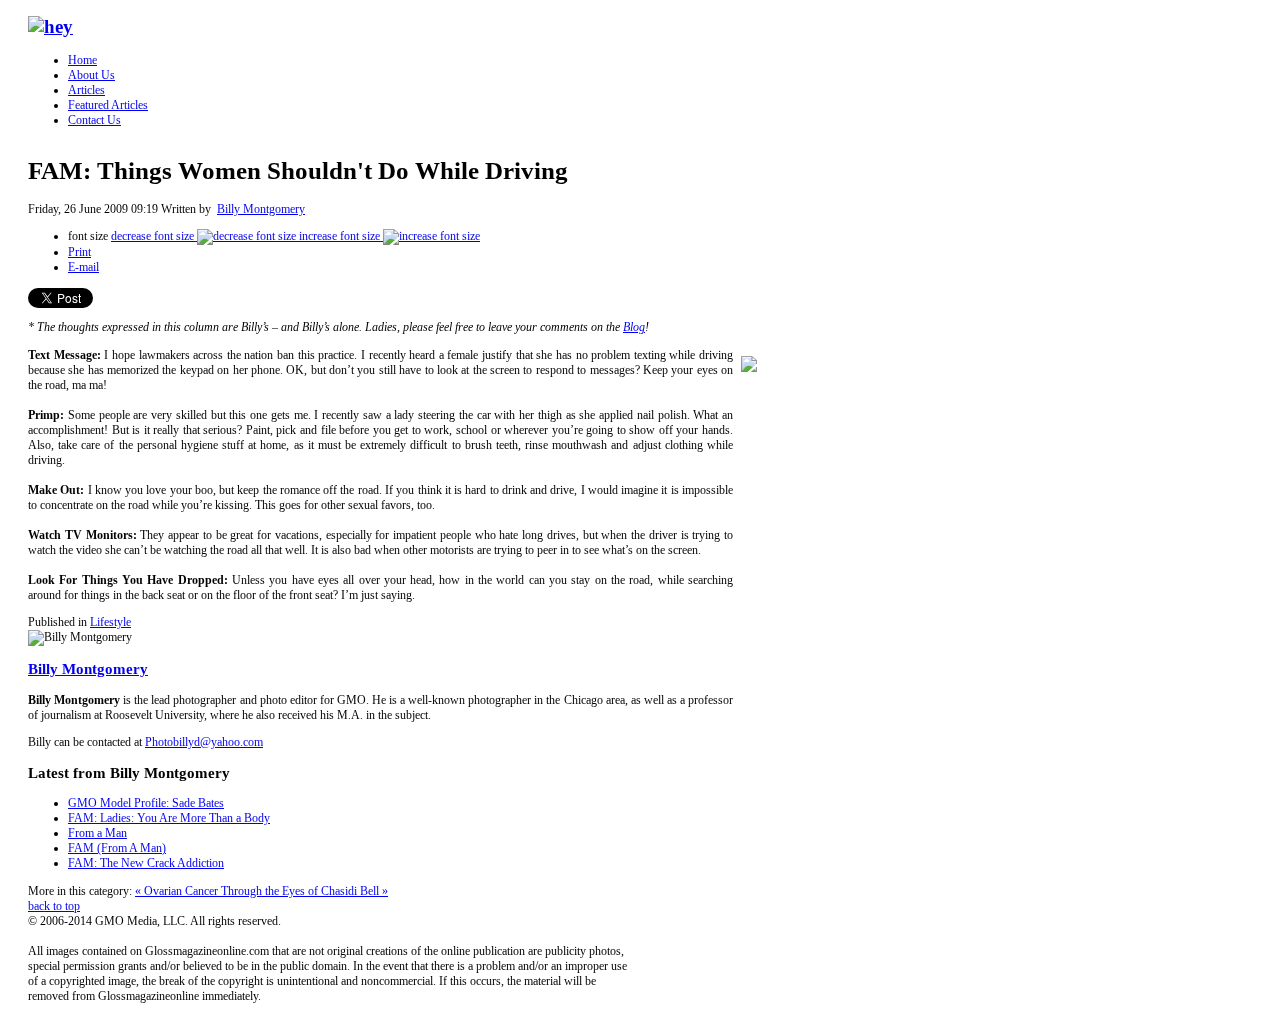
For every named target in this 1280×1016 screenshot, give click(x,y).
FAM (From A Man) (117, 848)
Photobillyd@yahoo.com (204, 742)
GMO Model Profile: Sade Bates (146, 803)
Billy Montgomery (261, 209)
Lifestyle (110, 622)
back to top (54, 906)
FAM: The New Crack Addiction (146, 863)
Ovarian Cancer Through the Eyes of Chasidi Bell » (266, 891)
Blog (634, 327)
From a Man (97, 833)
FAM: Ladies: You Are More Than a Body (169, 818)
